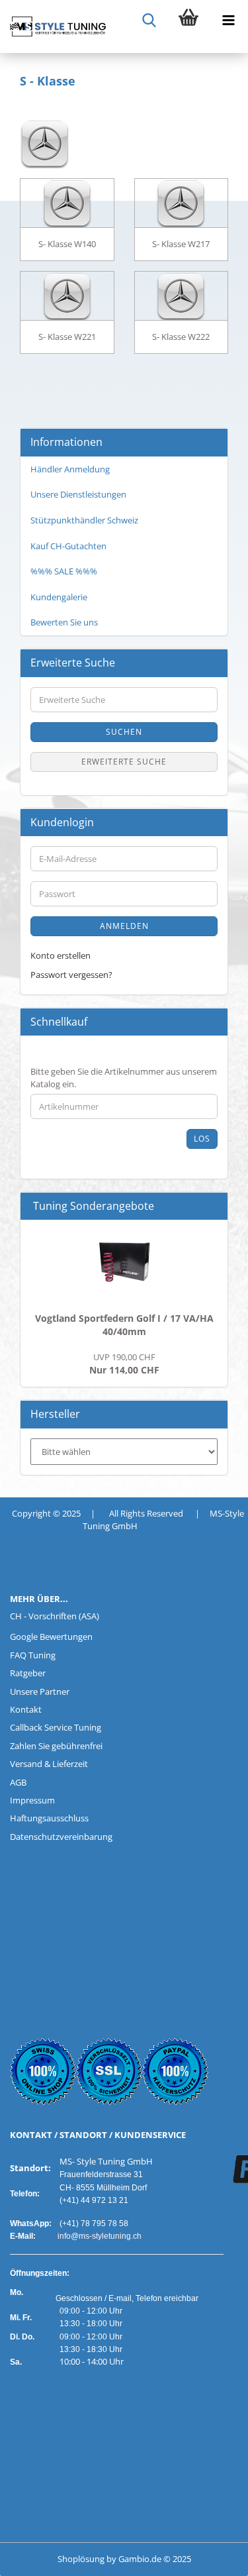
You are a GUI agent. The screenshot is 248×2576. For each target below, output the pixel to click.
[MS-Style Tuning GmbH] (53, 27)
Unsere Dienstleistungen (78, 494)
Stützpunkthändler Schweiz (84, 520)
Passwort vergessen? (71, 975)
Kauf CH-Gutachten (68, 546)
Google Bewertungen (51, 1637)
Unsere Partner (40, 1691)
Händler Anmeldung (70, 469)
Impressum (32, 1800)
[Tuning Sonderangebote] (212, 1206)
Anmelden (124, 926)
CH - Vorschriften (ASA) (55, 1616)
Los (202, 1139)
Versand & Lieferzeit (49, 1764)
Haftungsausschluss (49, 1818)
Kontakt (26, 1709)
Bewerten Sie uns (64, 622)
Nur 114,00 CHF (124, 1364)
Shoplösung (81, 2559)
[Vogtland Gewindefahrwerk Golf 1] (124, 1263)
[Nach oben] (36, 2556)
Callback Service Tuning (56, 1727)
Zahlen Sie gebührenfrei (56, 1746)
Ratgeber (28, 1673)
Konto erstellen (61, 955)
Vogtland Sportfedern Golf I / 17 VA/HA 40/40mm (124, 1325)
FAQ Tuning (33, 1655)
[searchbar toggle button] (149, 20)
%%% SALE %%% (64, 571)
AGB (18, 1782)
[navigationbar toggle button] (228, 20)
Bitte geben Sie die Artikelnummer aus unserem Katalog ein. (124, 1078)
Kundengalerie (59, 597)
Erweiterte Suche (124, 762)
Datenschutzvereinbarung (61, 1837)
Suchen (124, 732)
